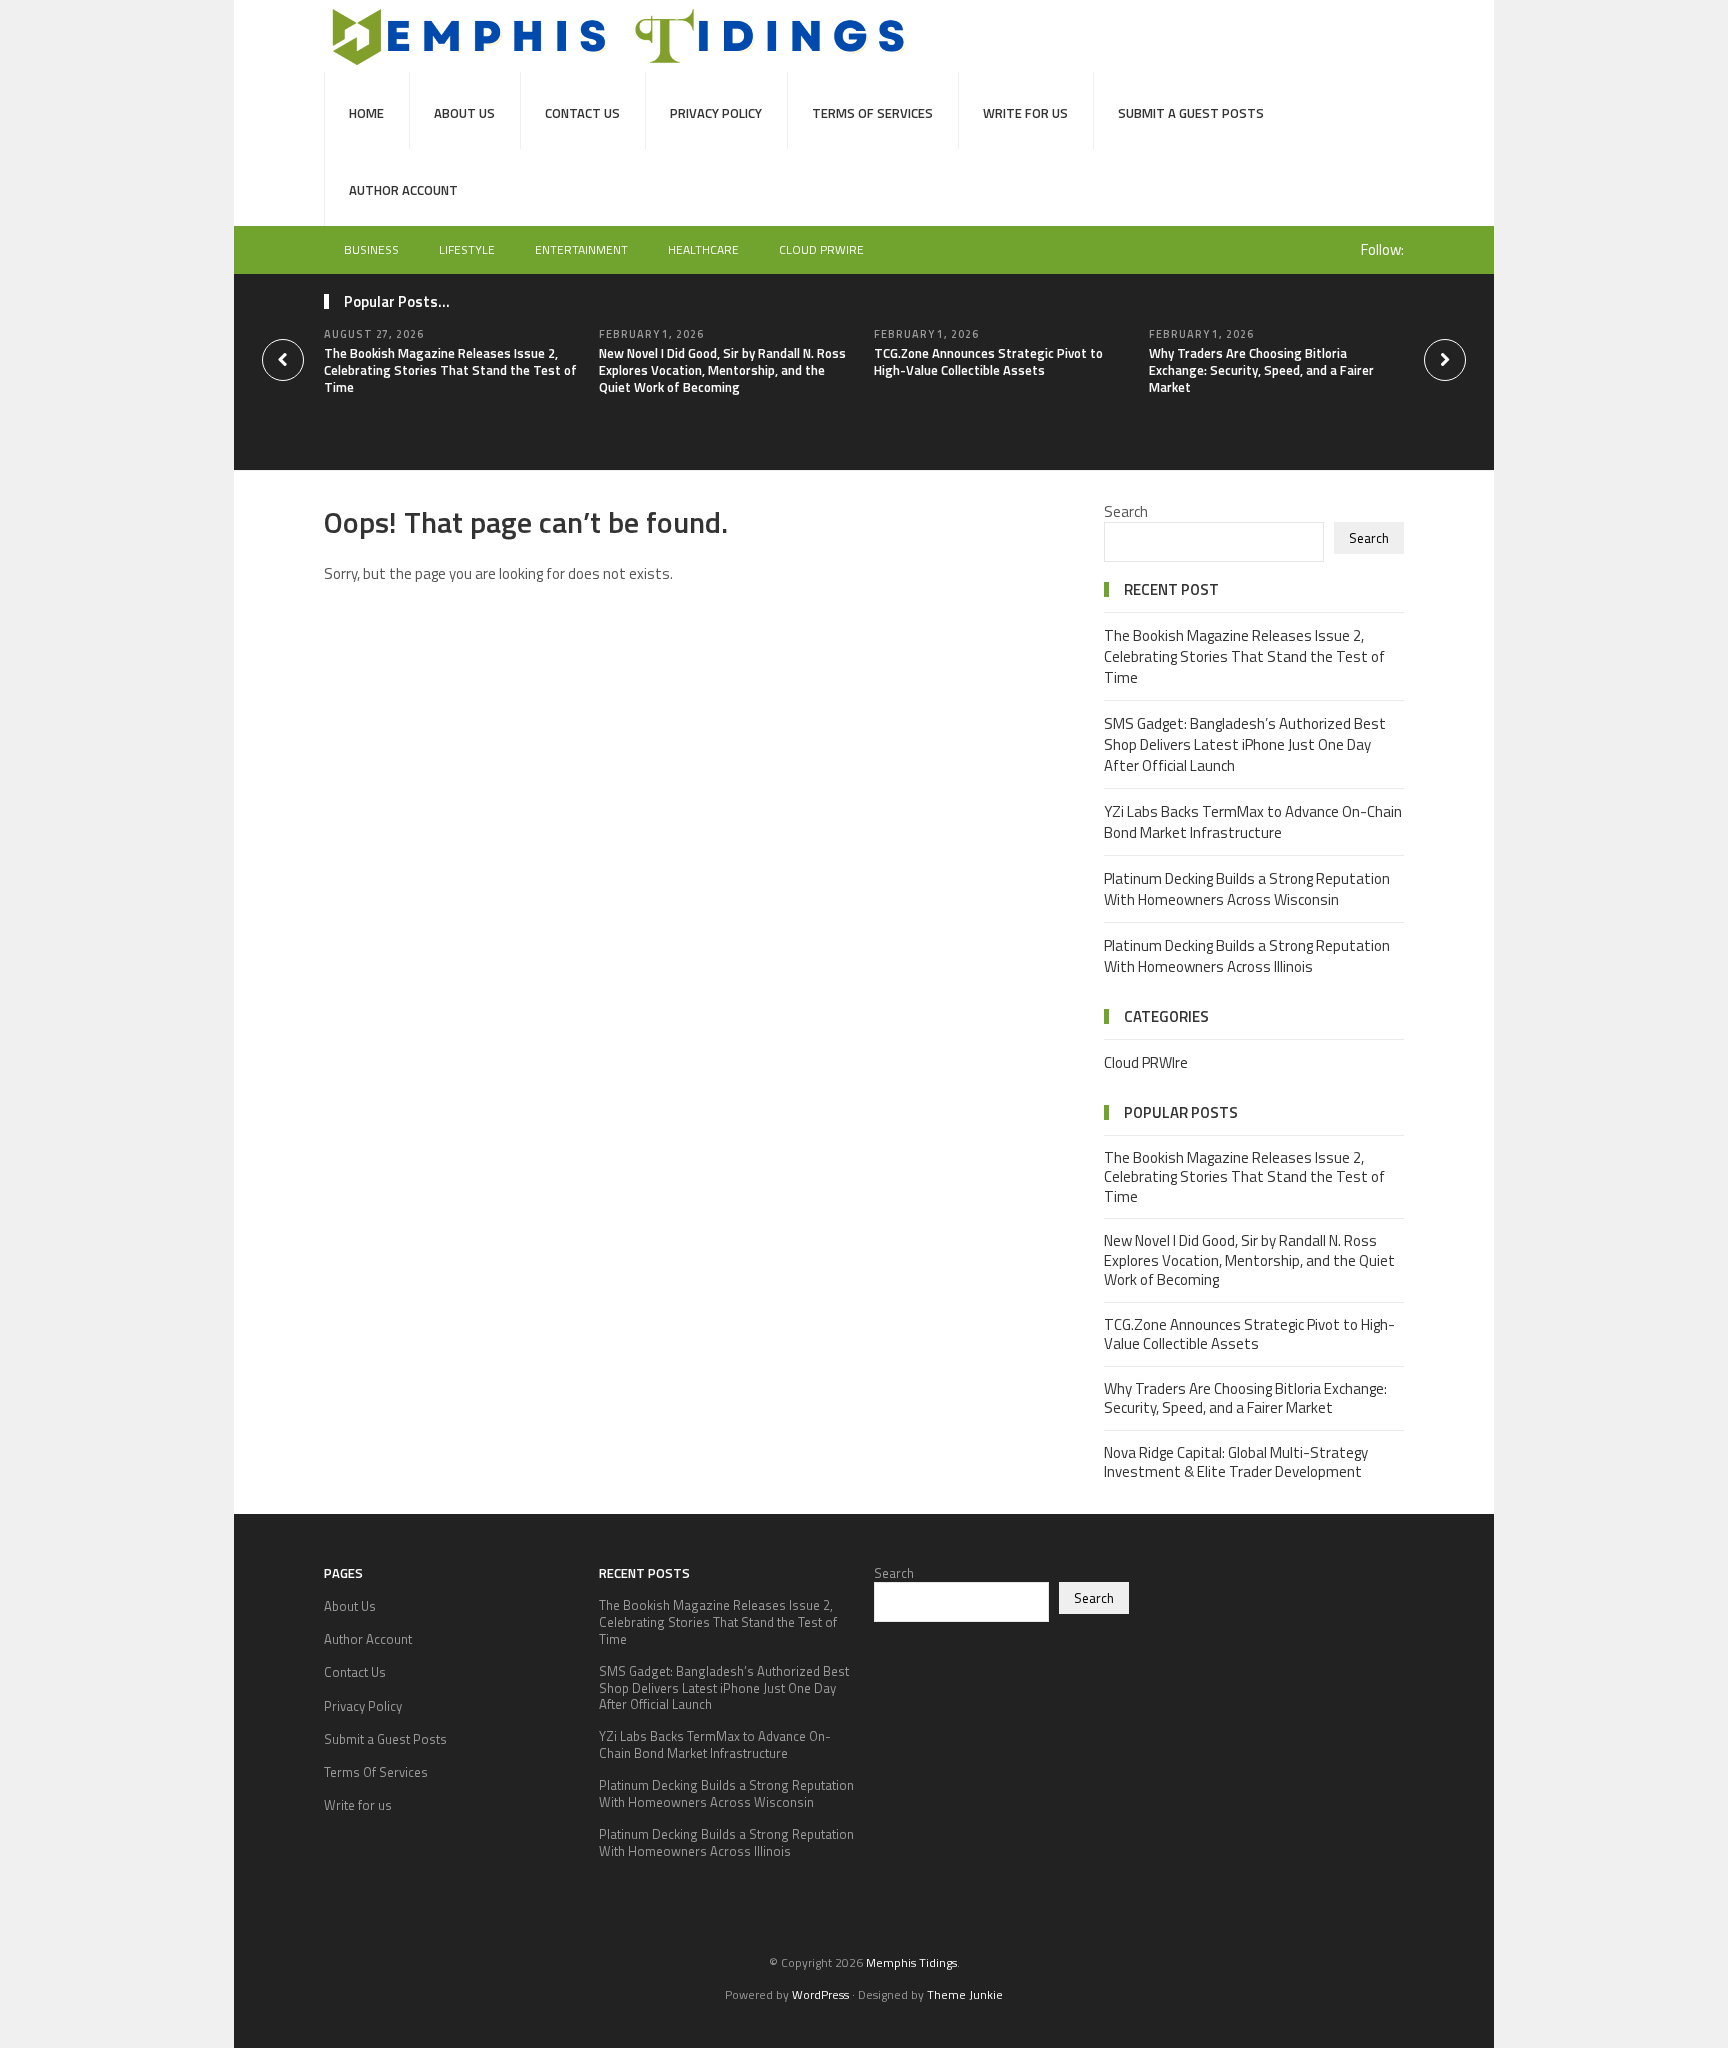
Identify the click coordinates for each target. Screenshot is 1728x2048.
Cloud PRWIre (821, 249)
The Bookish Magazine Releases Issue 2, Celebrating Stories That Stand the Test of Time (450, 370)
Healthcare (703, 249)
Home (366, 113)
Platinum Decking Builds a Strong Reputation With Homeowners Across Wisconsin (1247, 889)
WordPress (820, 1994)
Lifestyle (467, 249)
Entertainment (581, 249)
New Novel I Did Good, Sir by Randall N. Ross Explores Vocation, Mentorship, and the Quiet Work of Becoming (722, 370)
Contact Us (582, 113)
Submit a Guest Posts (1191, 113)
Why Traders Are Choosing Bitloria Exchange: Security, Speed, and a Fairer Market (1261, 370)
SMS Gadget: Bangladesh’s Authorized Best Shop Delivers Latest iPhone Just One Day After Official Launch (1245, 744)
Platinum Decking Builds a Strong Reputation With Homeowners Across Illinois (1247, 956)
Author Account (403, 190)
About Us (464, 113)
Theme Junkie (965, 1994)
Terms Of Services (872, 113)
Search (1126, 511)
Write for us (1025, 113)
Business (371, 249)
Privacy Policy (716, 113)
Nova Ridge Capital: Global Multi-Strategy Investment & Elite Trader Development (1236, 1462)
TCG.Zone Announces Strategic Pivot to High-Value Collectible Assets (988, 361)
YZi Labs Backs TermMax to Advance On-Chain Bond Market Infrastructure (1253, 822)
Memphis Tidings (911, 1962)
